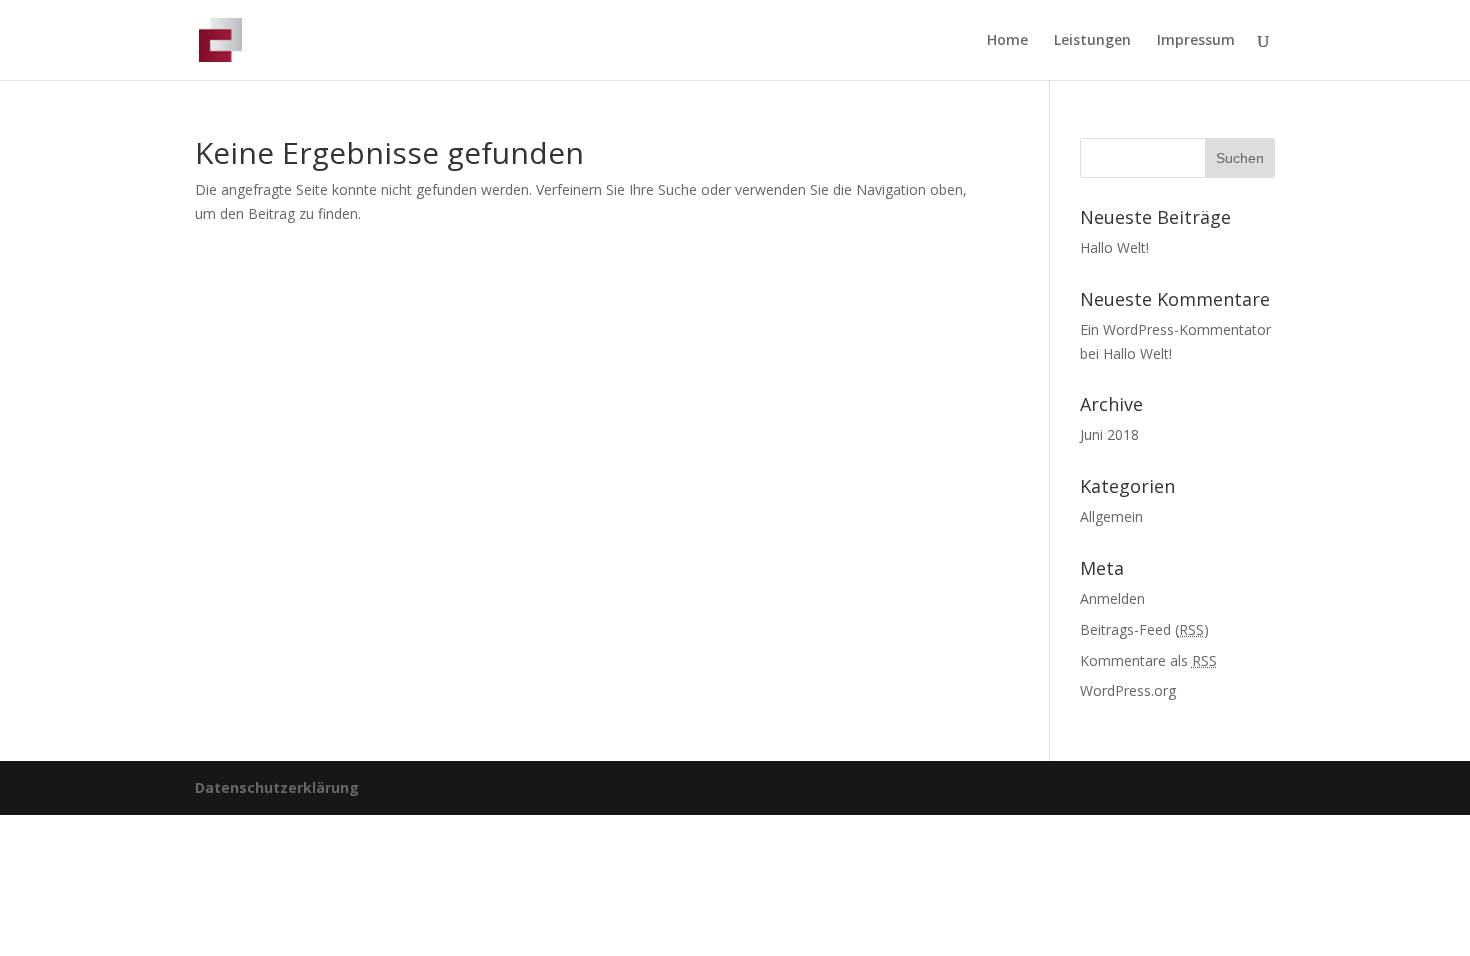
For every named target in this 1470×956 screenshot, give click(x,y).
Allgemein (1111, 516)
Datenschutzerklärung (277, 787)
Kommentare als (1148, 660)
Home (1007, 41)
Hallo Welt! (1114, 247)
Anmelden (1112, 598)
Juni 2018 (1109, 434)
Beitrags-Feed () (1144, 629)
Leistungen (1092, 41)
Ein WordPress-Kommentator (1175, 329)
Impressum (1196, 41)
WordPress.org (1128, 690)
